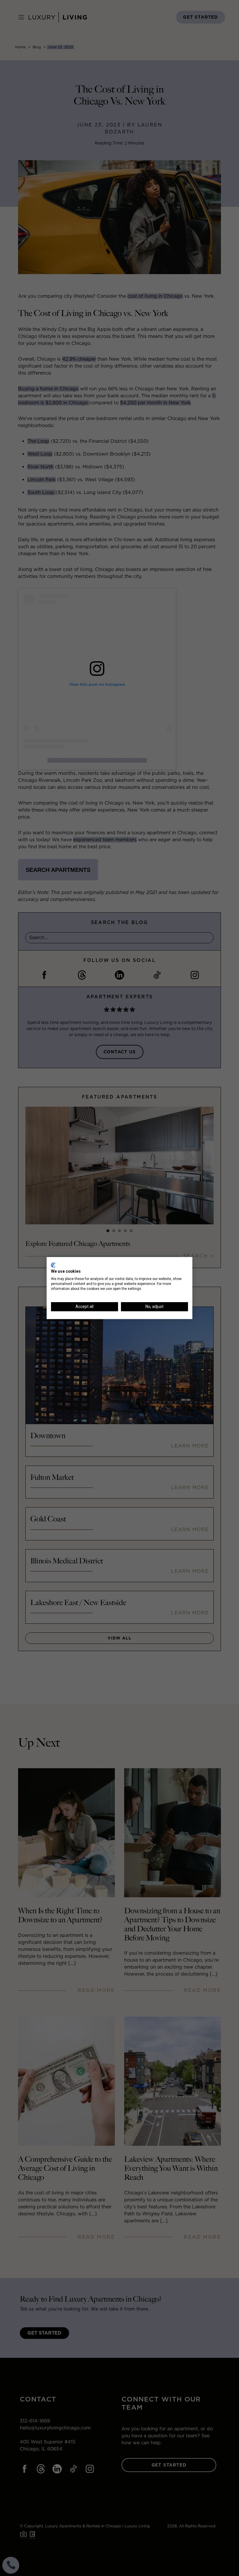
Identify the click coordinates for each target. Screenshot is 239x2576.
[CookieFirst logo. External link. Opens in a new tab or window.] (53, 1265)
